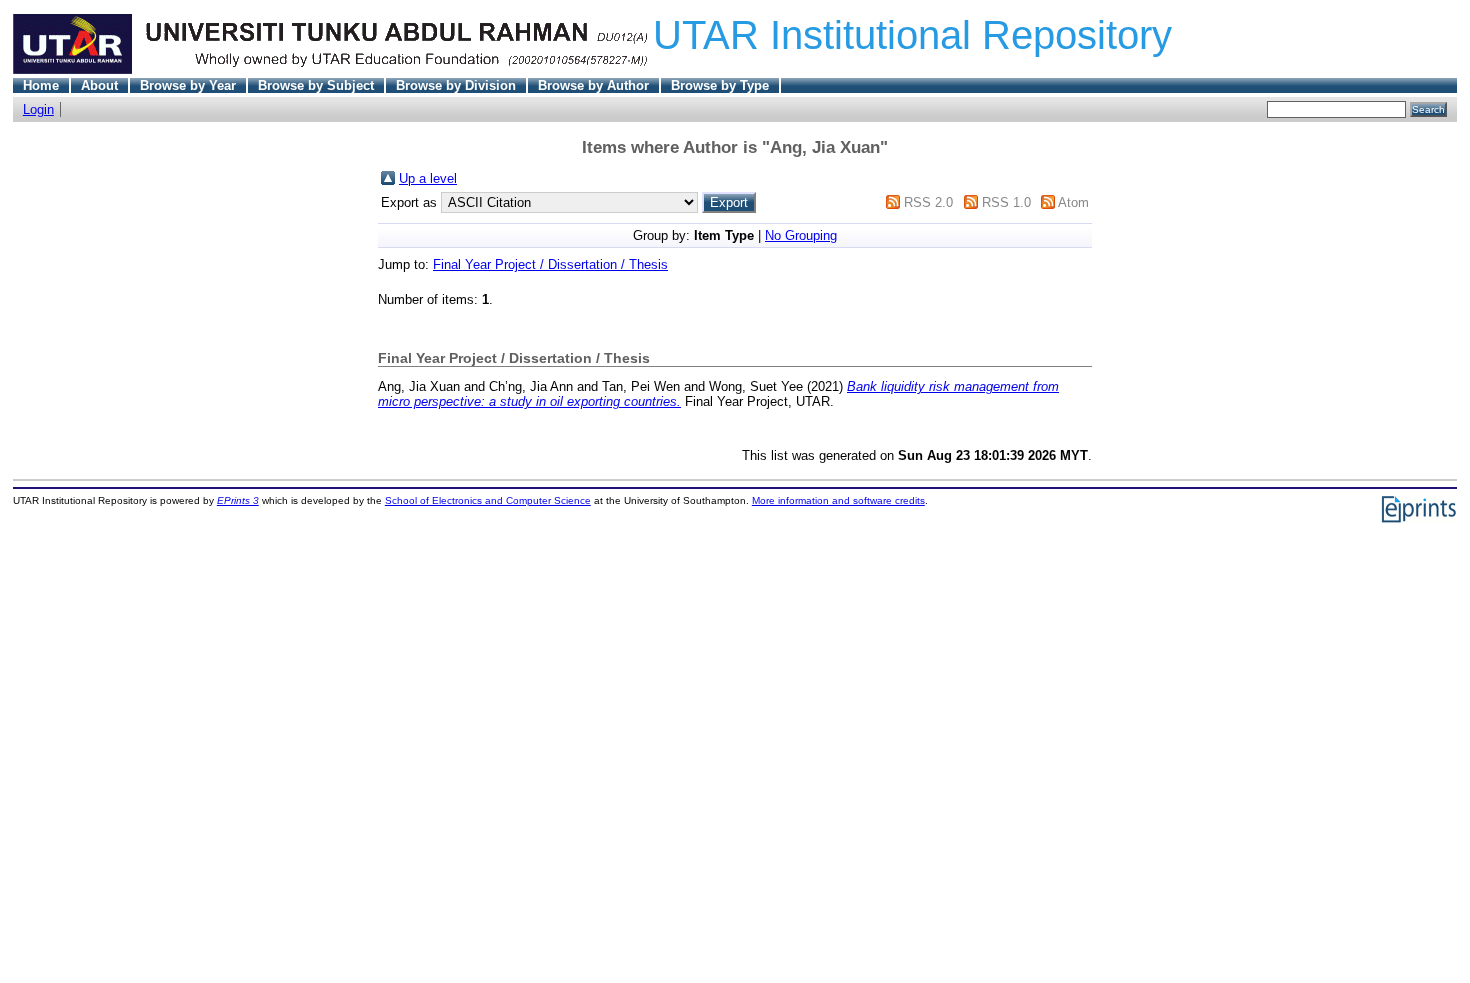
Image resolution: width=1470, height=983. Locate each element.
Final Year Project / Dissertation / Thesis (550, 264)
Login (38, 109)
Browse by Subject (316, 85)
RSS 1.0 (1006, 202)
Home (41, 85)
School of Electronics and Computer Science (488, 500)
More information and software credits (838, 500)
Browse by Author (593, 85)
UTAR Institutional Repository (912, 35)
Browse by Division (456, 85)
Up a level (428, 178)
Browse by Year (188, 85)
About (99, 85)
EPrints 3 (238, 500)
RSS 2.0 (928, 202)
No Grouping (801, 235)
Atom (1073, 202)
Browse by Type (720, 85)
